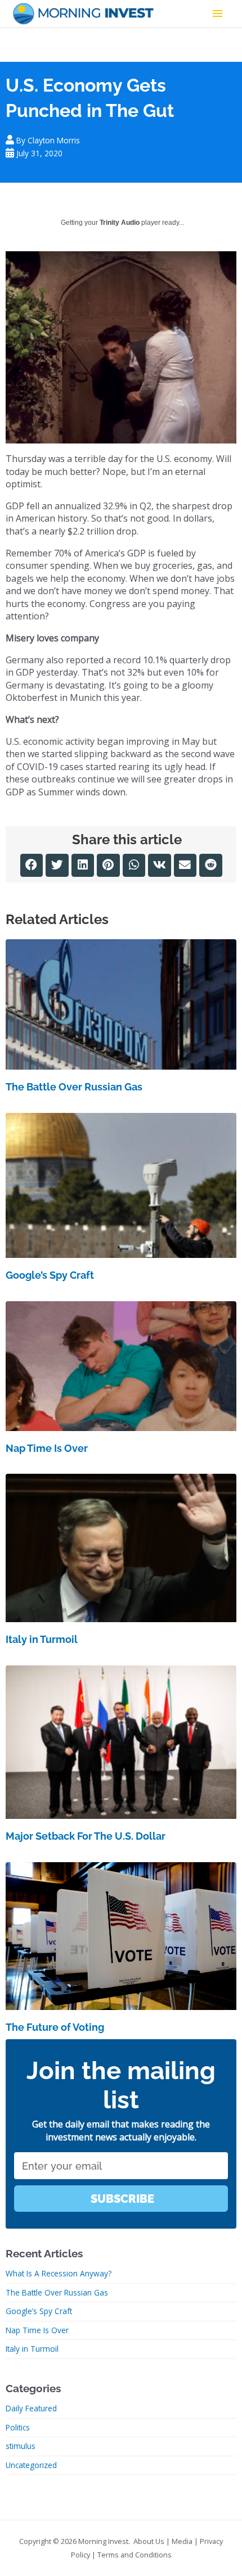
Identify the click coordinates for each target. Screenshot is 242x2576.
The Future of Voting (55, 2027)
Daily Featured (31, 2408)
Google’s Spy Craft (50, 1275)
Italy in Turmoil (42, 1639)
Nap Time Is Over (47, 1448)
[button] (32, 865)
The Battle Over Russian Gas (74, 1087)
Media (182, 2541)
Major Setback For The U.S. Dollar (86, 1836)
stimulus (21, 2446)
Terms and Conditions (135, 2555)
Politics (18, 2427)
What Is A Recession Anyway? (59, 2273)
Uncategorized (31, 2465)
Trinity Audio (120, 223)
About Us (149, 2541)
